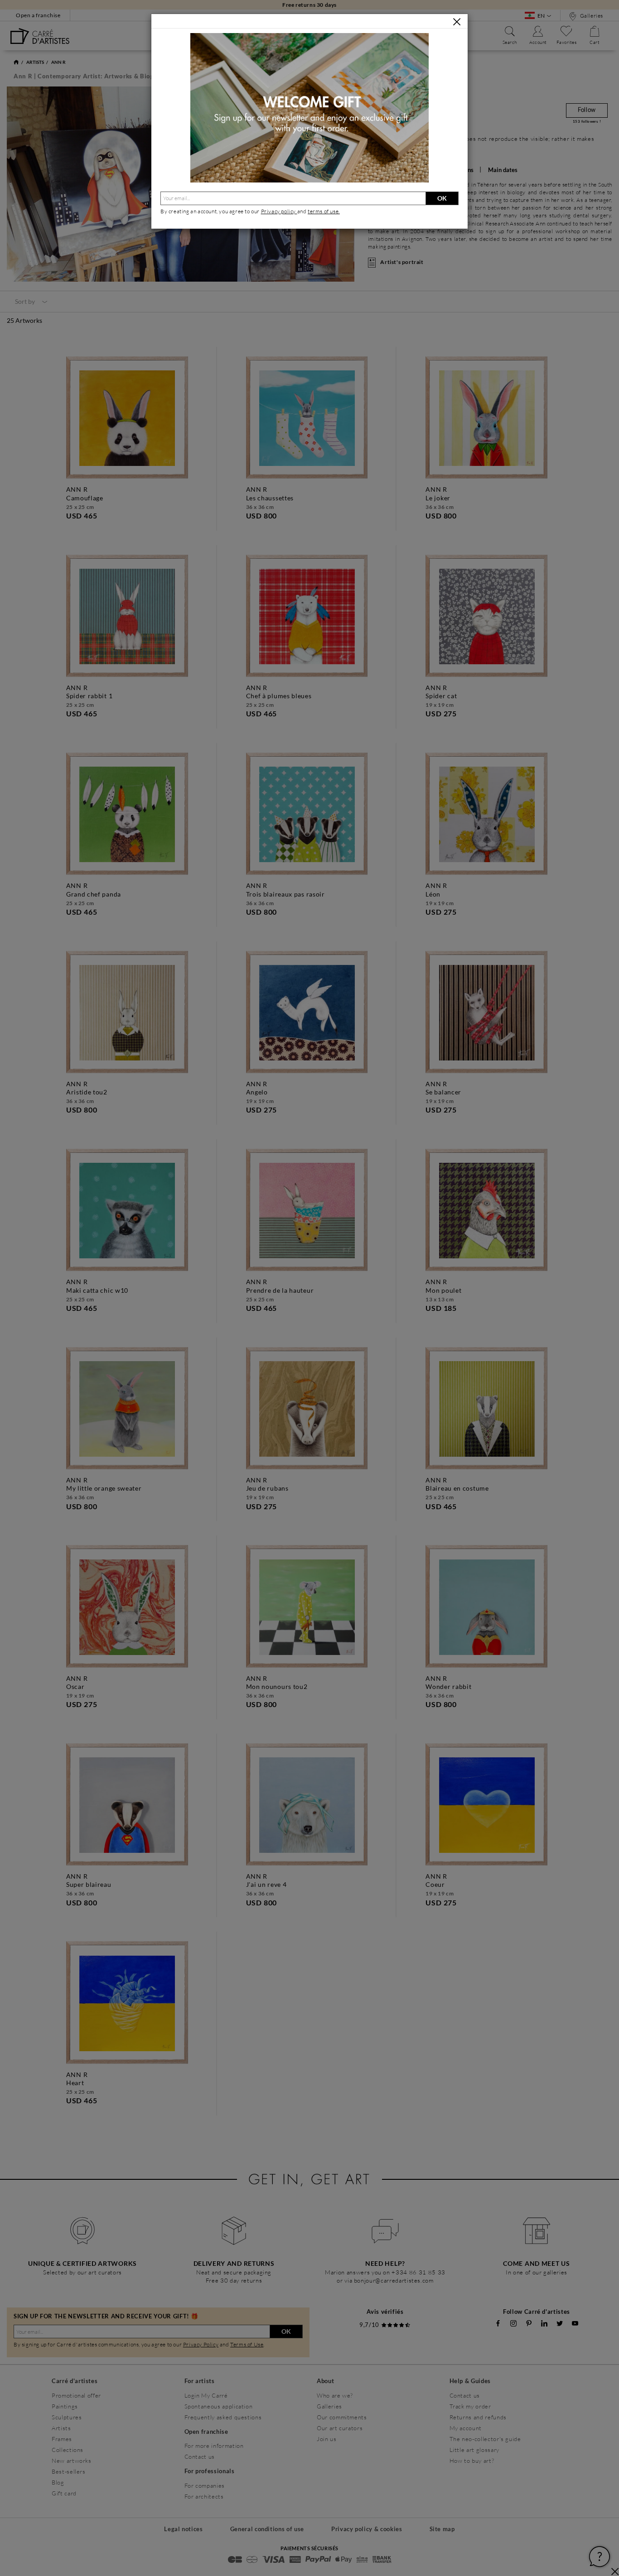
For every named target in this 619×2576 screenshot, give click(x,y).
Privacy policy (279, 211)
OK (442, 198)
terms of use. (324, 211)
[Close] (457, 22)
